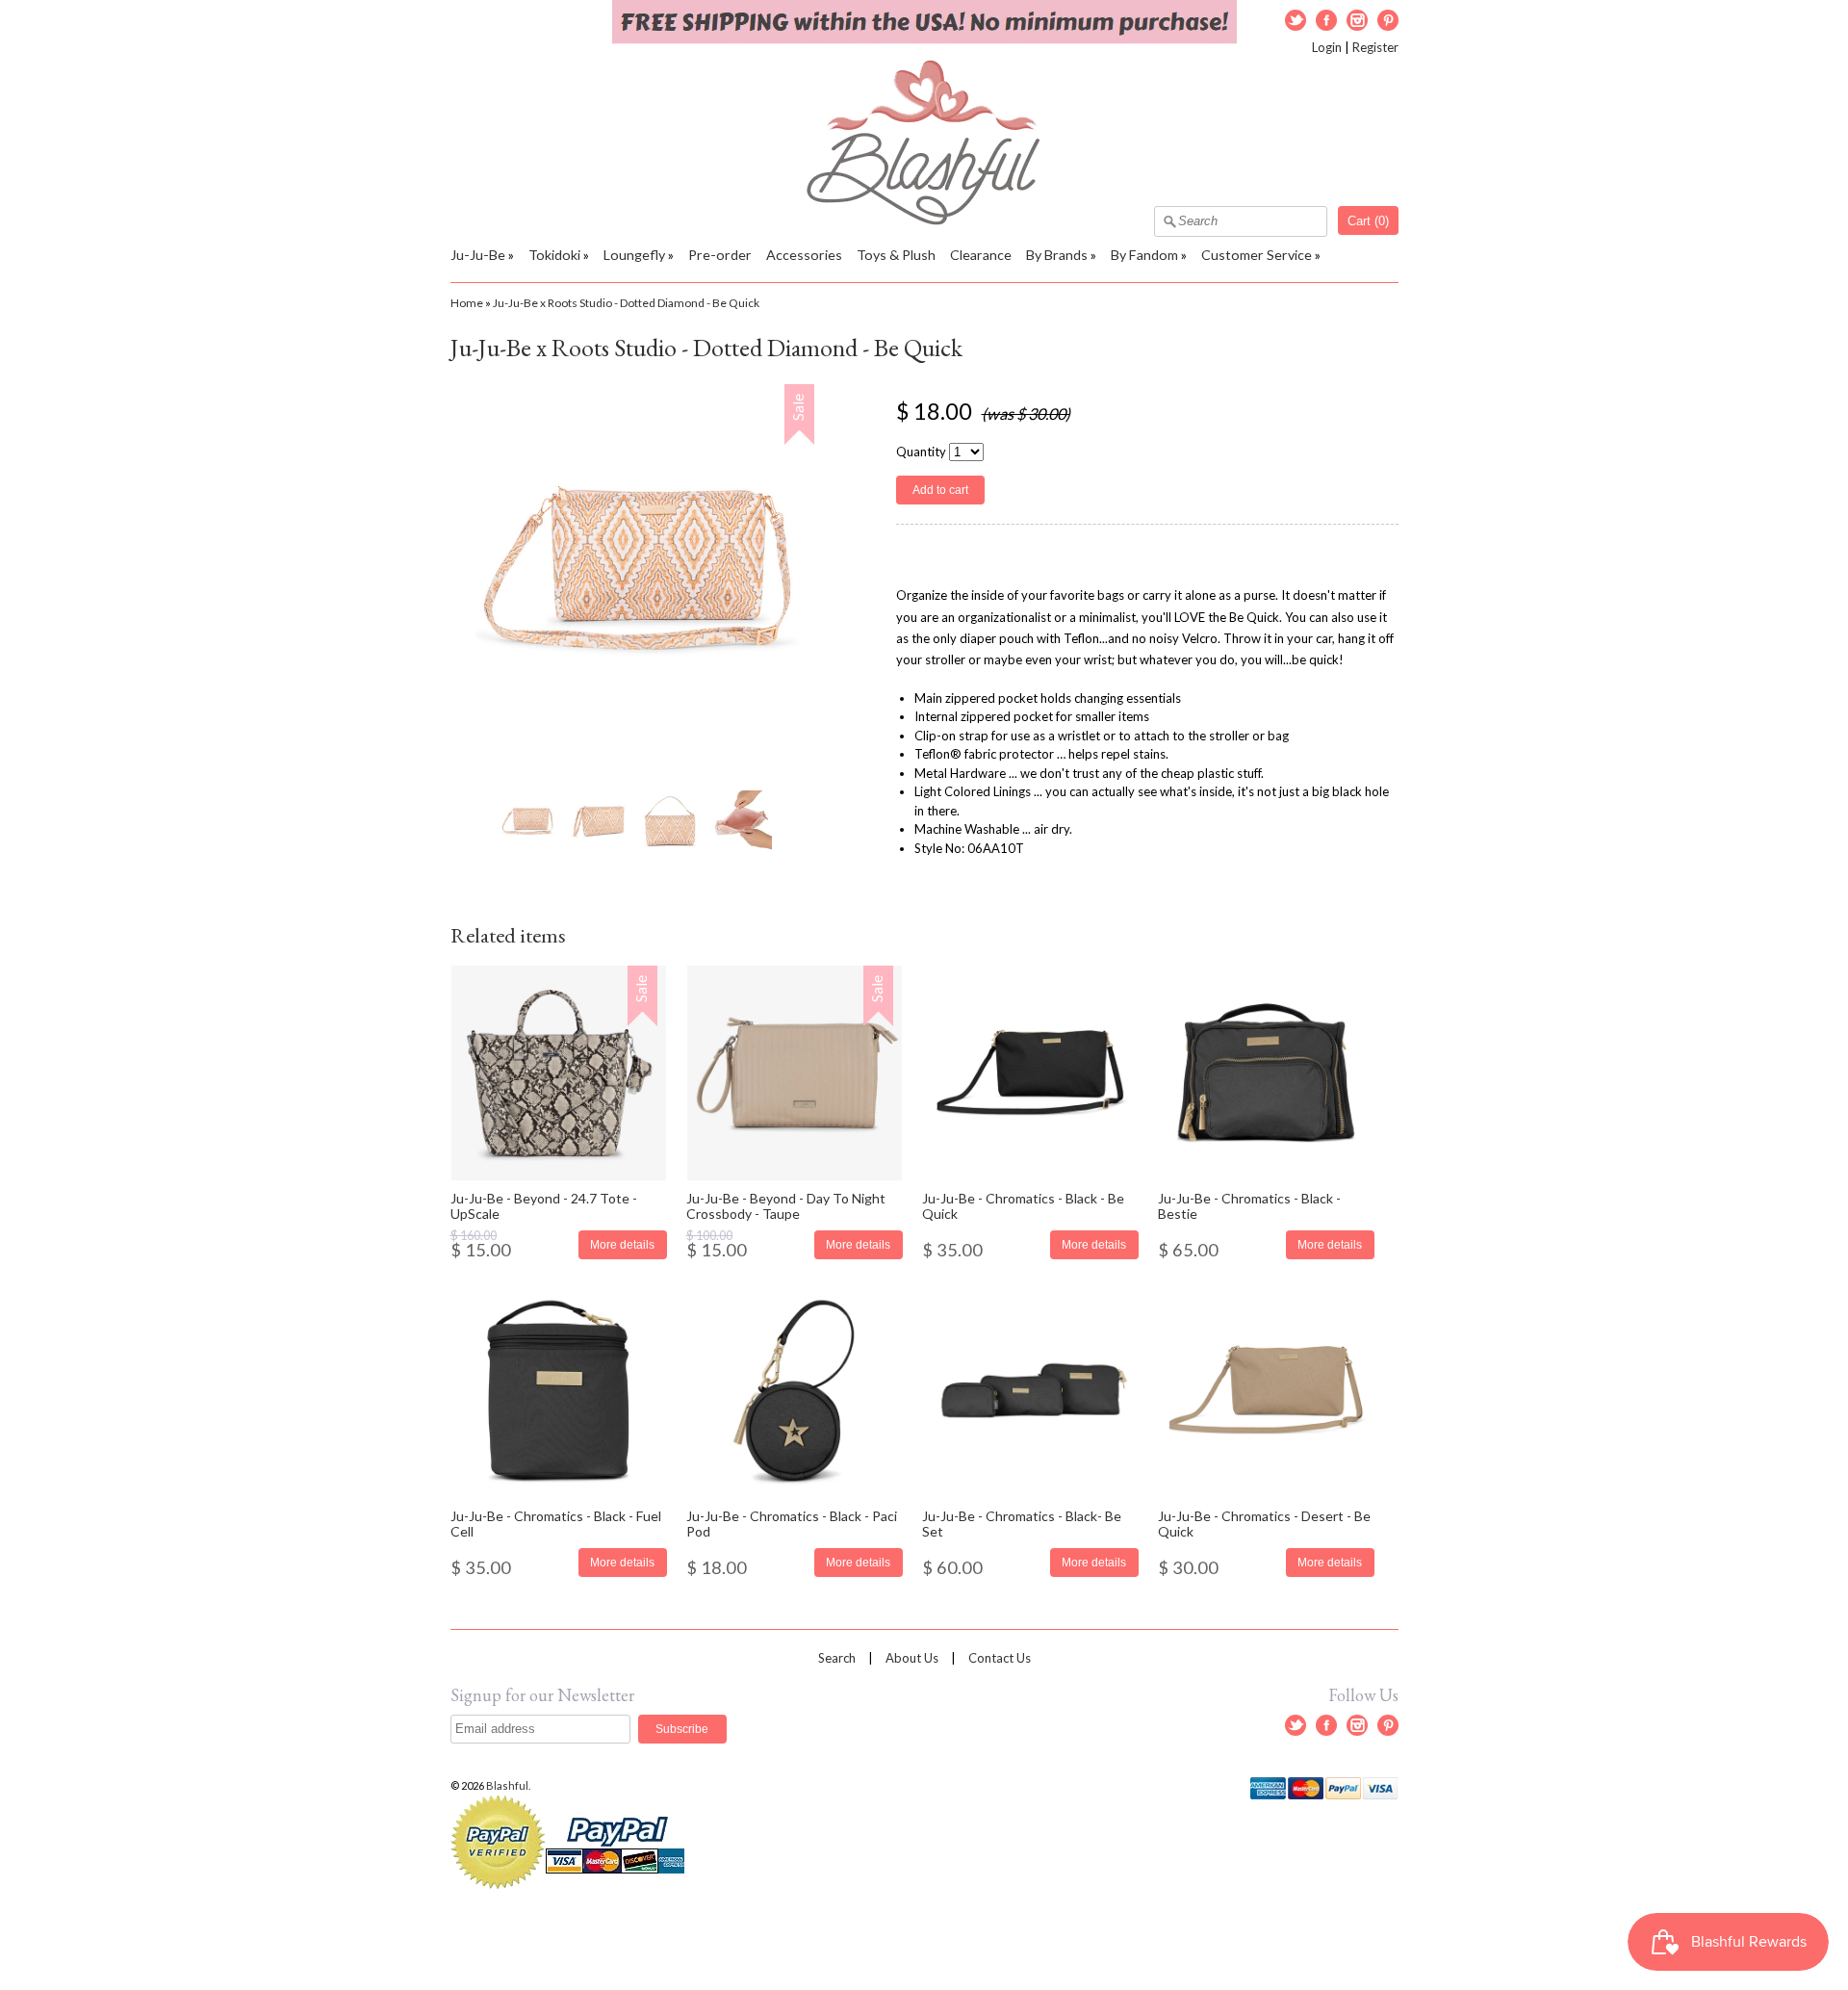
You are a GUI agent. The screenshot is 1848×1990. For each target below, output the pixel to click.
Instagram (1357, 20)
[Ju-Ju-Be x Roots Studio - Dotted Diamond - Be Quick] (526, 821)
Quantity (921, 452)
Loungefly (634, 255)
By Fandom (1144, 255)
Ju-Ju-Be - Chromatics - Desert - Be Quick (1264, 1523)
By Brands (1057, 255)
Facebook (1326, 20)
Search (837, 1658)
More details (622, 1244)
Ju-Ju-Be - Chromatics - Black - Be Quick (1023, 1205)
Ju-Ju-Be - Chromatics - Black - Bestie (1249, 1205)
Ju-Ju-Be (478, 255)
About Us (912, 1658)
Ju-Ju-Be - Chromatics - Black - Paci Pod (792, 1523)
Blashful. (509, 1785)
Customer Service (1257, 255)
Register (1375, 47)
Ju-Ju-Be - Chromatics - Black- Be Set (1022, 1523)
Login (1327, 47)
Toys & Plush (896, 255)
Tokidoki (554, 255)
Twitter (1296, 20)
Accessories (804, 255)
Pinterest (1388, 20)
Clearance (981, 255)
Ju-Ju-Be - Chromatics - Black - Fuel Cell (556, 1523)
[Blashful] (924, 220)
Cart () (1368, 221)
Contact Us (1000, 1658)
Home (467, 303)
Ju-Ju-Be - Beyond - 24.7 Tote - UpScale (544, 1205)
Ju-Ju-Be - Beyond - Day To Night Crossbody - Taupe (786, 1205)
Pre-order (720, 255)
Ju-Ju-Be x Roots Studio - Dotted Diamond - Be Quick (626, 303)
